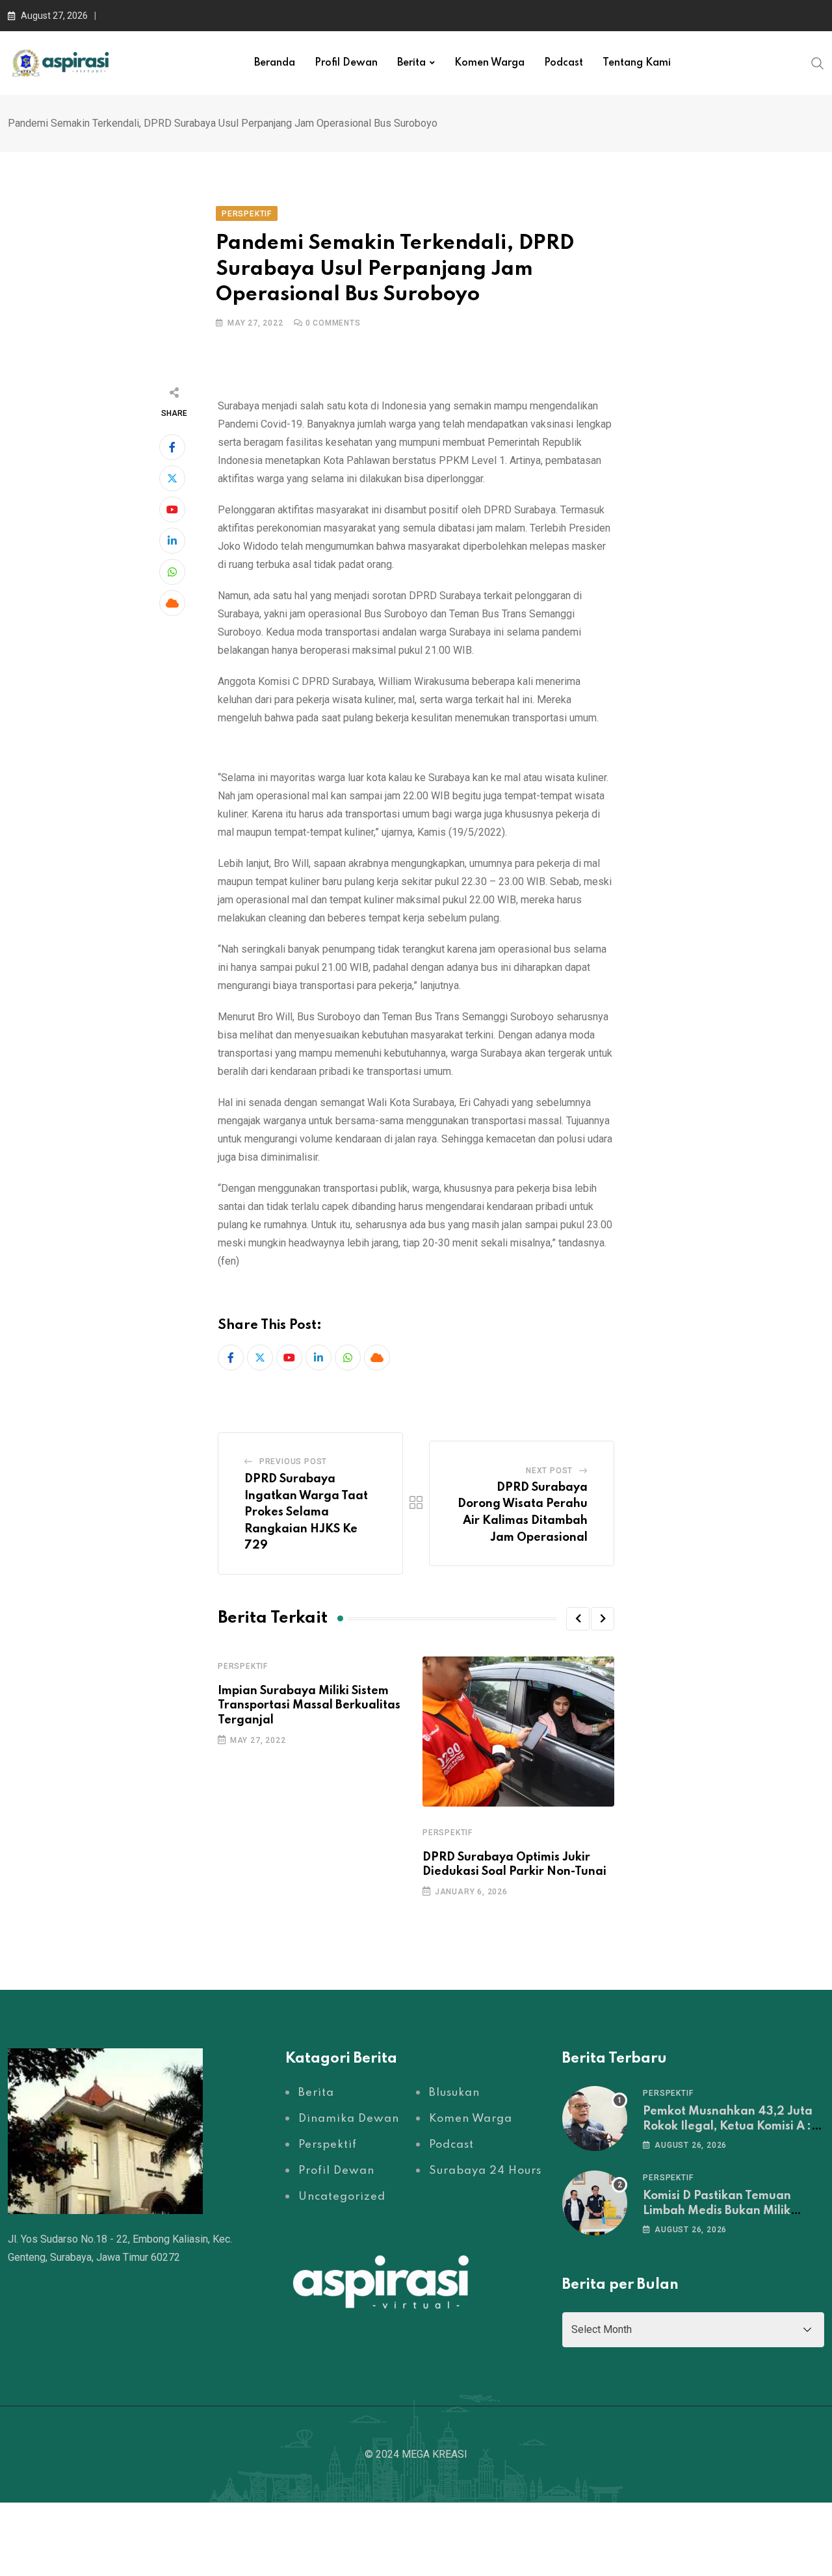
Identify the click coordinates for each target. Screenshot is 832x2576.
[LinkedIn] (172, 541)
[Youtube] (172, 509)
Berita (411, 63)
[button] (578, 1619)
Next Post (549, 1471)
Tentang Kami (637, 63)
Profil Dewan (346, 63)
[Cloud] (172, 603)
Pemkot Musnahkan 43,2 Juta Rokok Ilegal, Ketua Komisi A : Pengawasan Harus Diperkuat (729, 2126)
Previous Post (293, 1462)
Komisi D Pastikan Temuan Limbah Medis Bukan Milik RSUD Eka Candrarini (717, 2210)
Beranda (275, 63)
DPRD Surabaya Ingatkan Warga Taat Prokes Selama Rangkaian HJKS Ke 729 (306, 1512)
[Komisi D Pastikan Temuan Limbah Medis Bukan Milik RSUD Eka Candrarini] (595, 2203)
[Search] (818, 62)
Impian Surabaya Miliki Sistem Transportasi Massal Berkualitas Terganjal (309, 1706)
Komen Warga (489, 63)
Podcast (564, 63)
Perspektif (243, 1666)
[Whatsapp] (172, 572)
